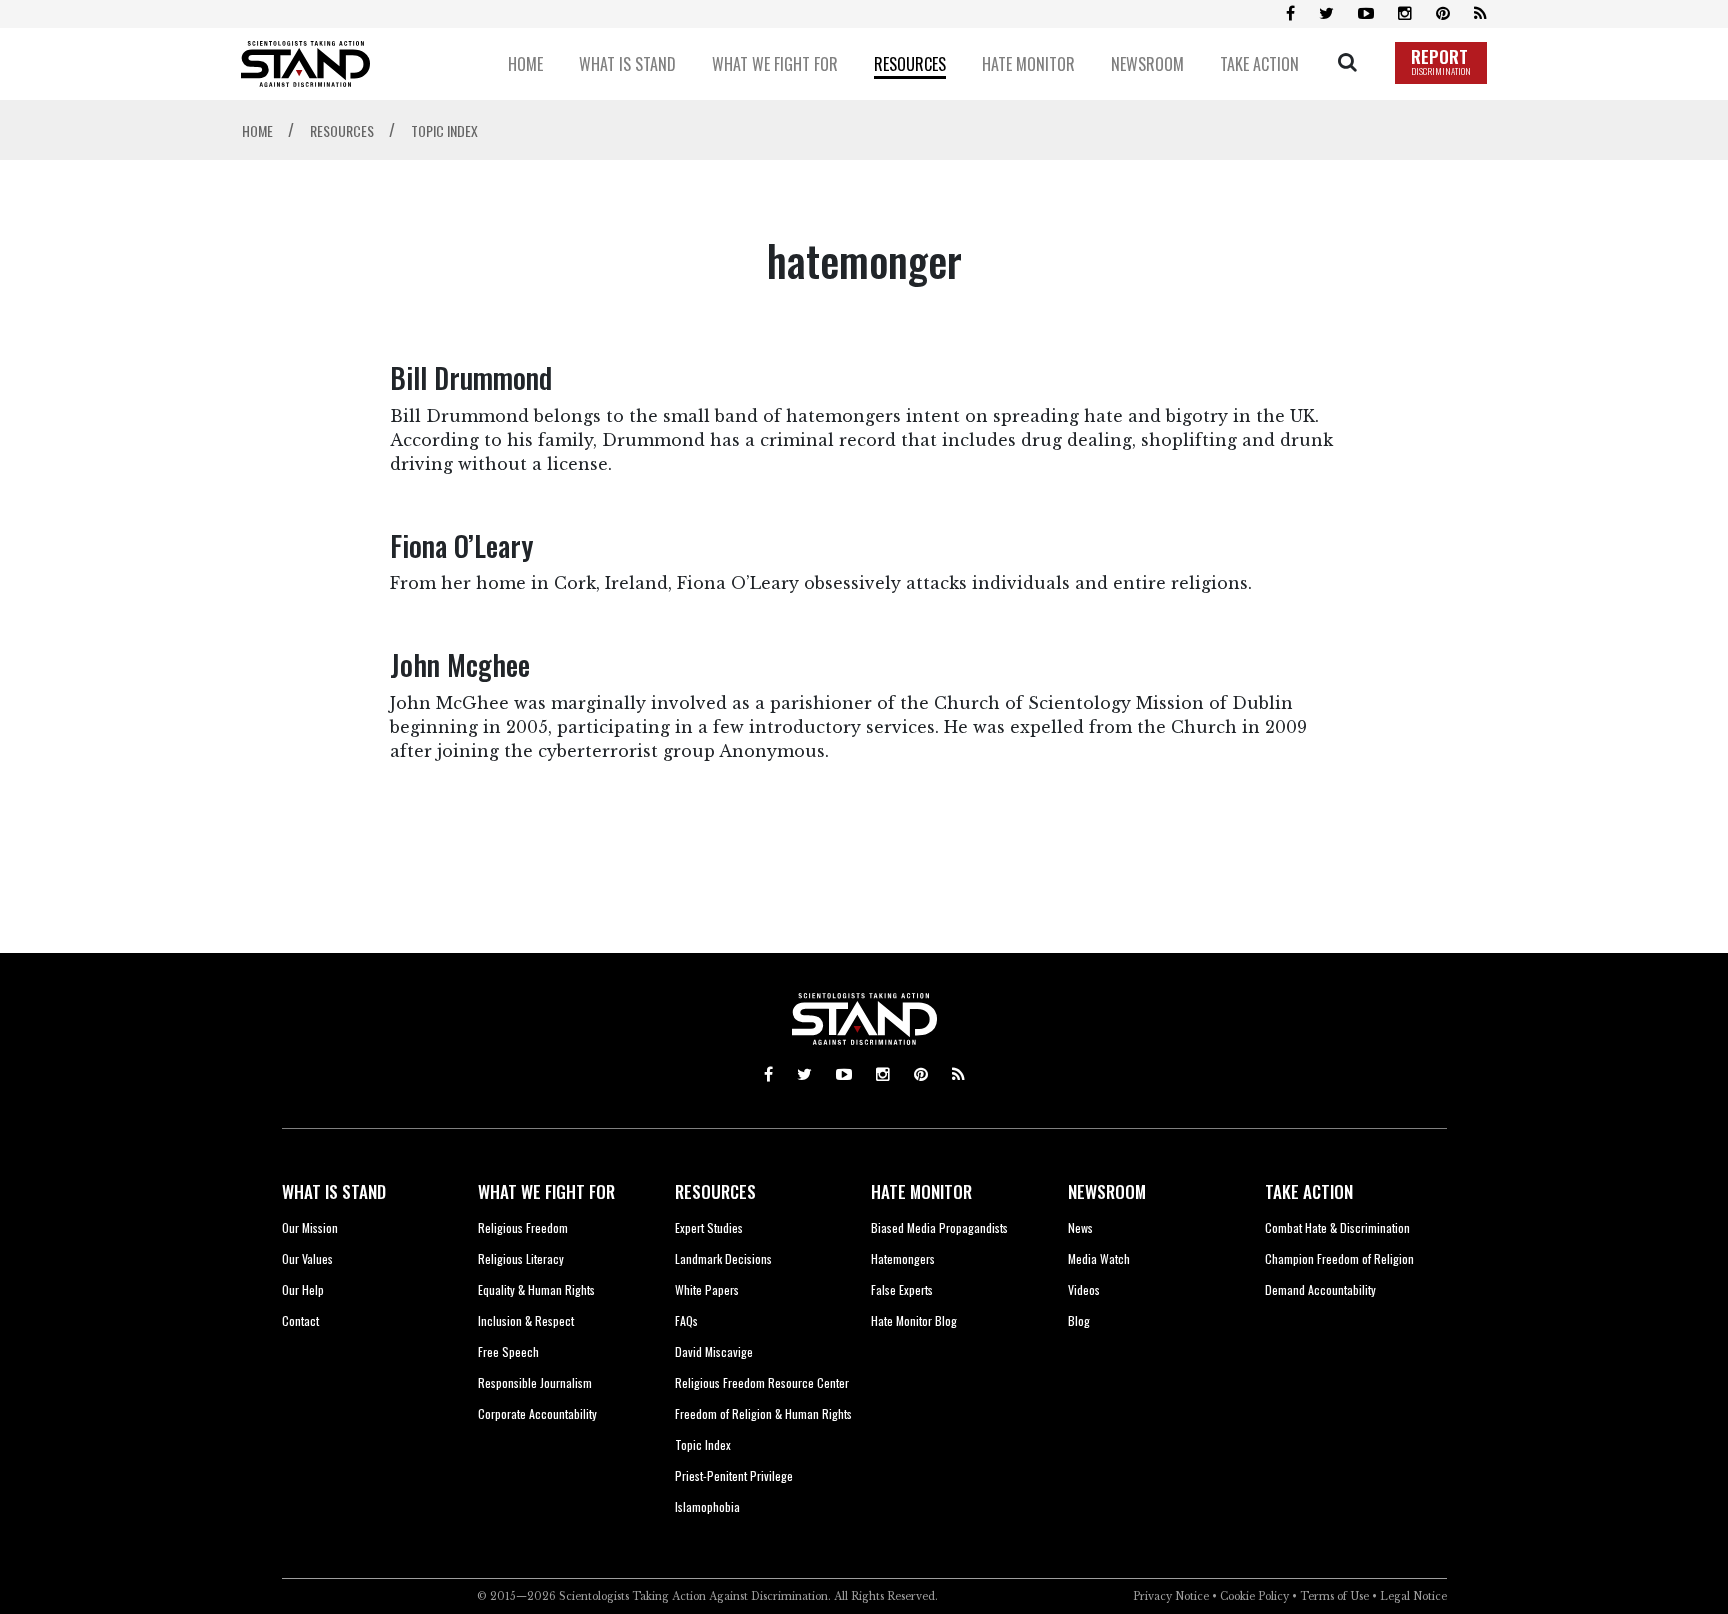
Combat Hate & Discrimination (1337, 1227)
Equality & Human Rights (536, 1289)
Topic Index (703, 1444)
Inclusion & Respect (526, 1320)
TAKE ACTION (1309, 1191)
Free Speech (508, 1351)
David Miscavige (714, 1351)
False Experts (902, 1289)
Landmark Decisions (723, 1258)
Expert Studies (709, 1227)
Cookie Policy (1254, 1596)
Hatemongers (903, 1258)
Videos (1084, 1289)
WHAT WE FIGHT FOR (546, 1191)
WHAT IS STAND (334, 1191)
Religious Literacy (521, 1258)
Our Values (307, 1258)
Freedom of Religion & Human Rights (763, 1413)
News (1080, 1227)
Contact (300, 1320)
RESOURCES (715, 1191)
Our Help (303, 1289)
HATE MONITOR (921, 1191)
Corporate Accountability (537, 1413)
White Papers (707, 1289)
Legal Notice (1413, 1596)
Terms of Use (1334, 1596)
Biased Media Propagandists (939, 1227)
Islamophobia (707, 1506)
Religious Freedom (523, 1227)
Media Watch (1099, 1258)
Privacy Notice (1171, 1596)
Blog (1079, 1320)
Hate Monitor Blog (914, 1320)
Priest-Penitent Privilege (734, 1475)
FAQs (686, 1320)
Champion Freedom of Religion (1339, 1258)
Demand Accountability (1320, 1289)
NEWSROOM (1107, 1191)
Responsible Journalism (535, 1382)
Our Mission (310, 1227)
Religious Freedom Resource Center (762, 1382)
